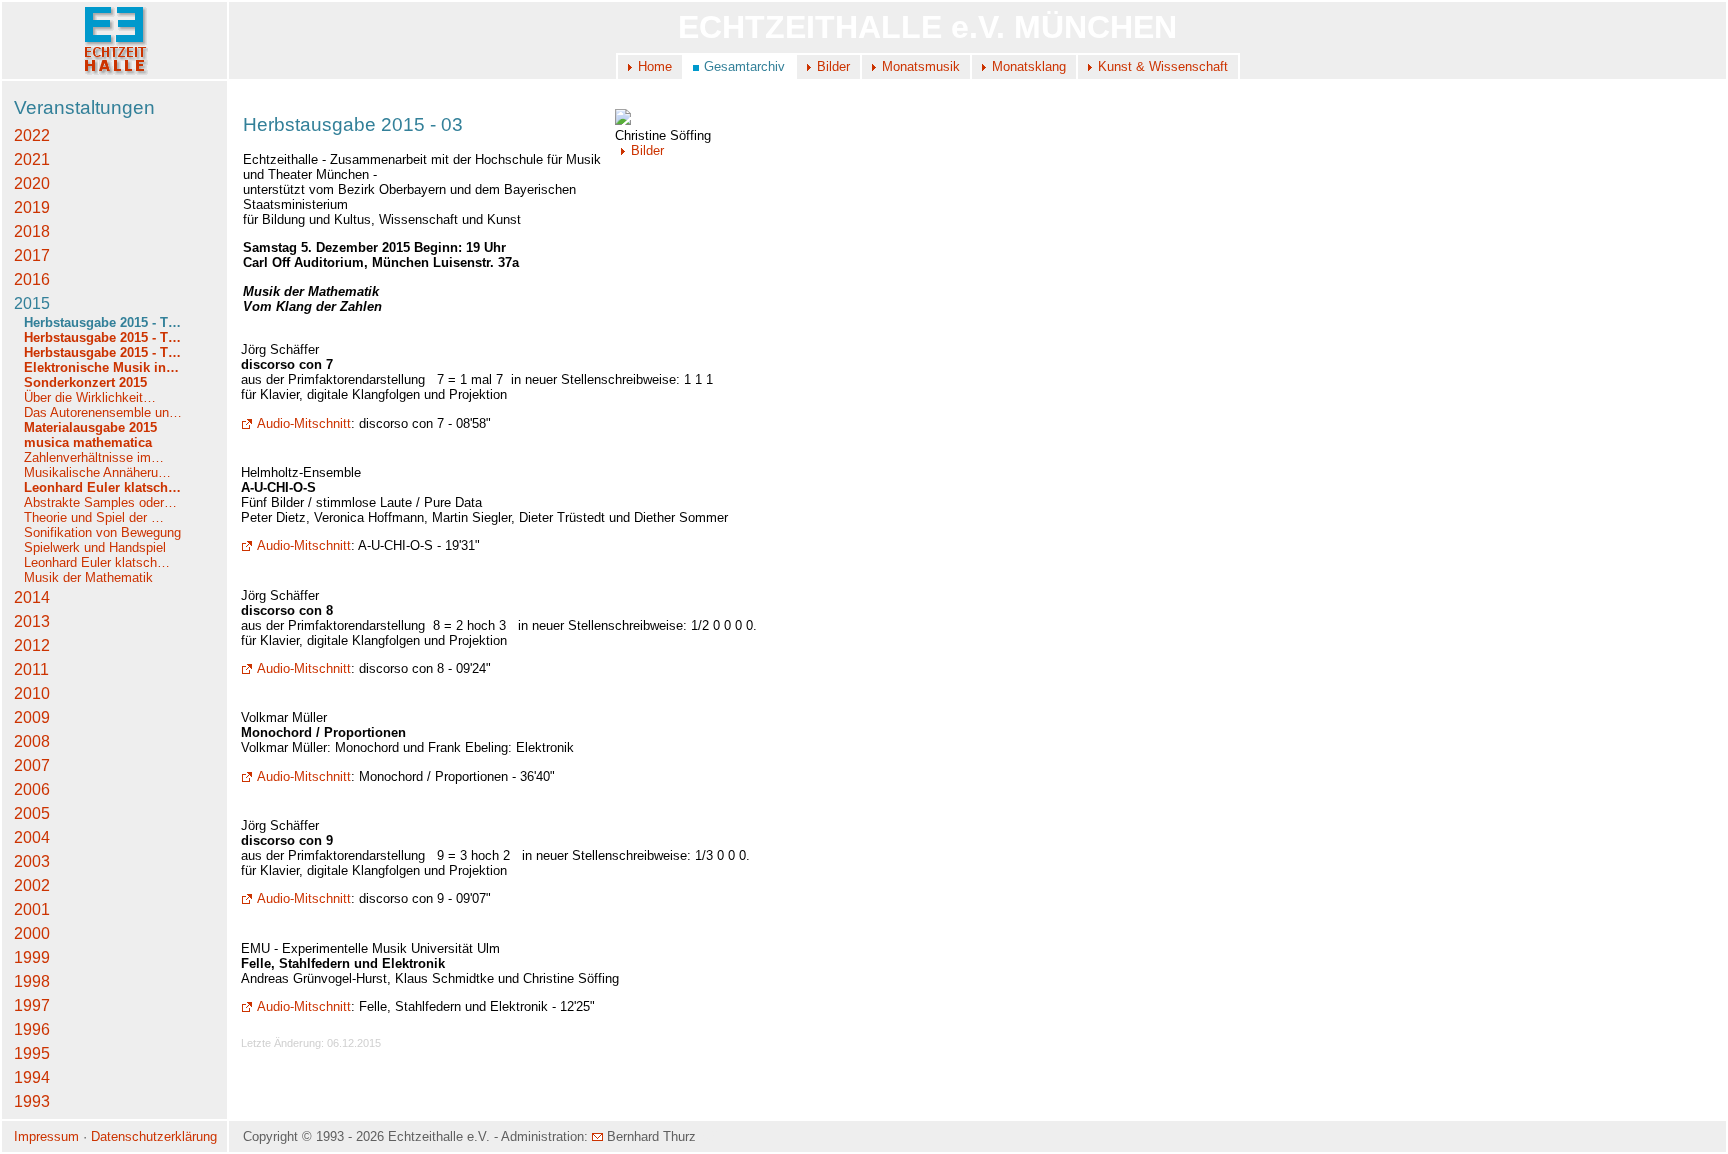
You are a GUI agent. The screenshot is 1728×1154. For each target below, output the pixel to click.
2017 (32, 255)
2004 (32, 837)
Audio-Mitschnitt (304, 423)
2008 (32, 741)
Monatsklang (1029, 66)
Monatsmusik (921, 66)
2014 (32, 597)
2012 (32, 645)
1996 (32, 1029)
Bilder (833, 66)
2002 (32, 885)
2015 (32, 303)
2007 (32, 765)
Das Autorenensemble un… (103, 412)
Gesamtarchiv (744, 66)
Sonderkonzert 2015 (85, 382)
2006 (32, 789)
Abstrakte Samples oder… (100, 502)
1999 (32, 957)
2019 (32, 207)
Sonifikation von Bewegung (102, 532)
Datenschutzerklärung (154, 1136)
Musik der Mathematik (88, 577)
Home (655, 66)
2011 (31, 669)
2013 (32, 621)
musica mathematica (88, 442)
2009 (32, 717)
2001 (32, 909)
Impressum (46, 1136)
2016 (32, 279)
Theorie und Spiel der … (94, 517)
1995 (32, 1053)
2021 (32, 159)
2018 (32, 231)
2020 (32, 183)
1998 (32, 981)
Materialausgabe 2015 (90, 427)
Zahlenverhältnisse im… (94, 457)
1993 (32, 1101)
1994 (32, 1077)
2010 (32, 693)
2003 (32, 861)
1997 (32, 1005)
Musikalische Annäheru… (97, 472)
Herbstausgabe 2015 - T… (102, 322)
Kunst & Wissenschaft (1163, 66)
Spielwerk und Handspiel (95, 547)
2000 (32, 933)
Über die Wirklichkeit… (90, 397)
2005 (32, 813)
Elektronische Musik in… (101, 367)
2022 (32, 135)
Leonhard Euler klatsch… (102, 487)
